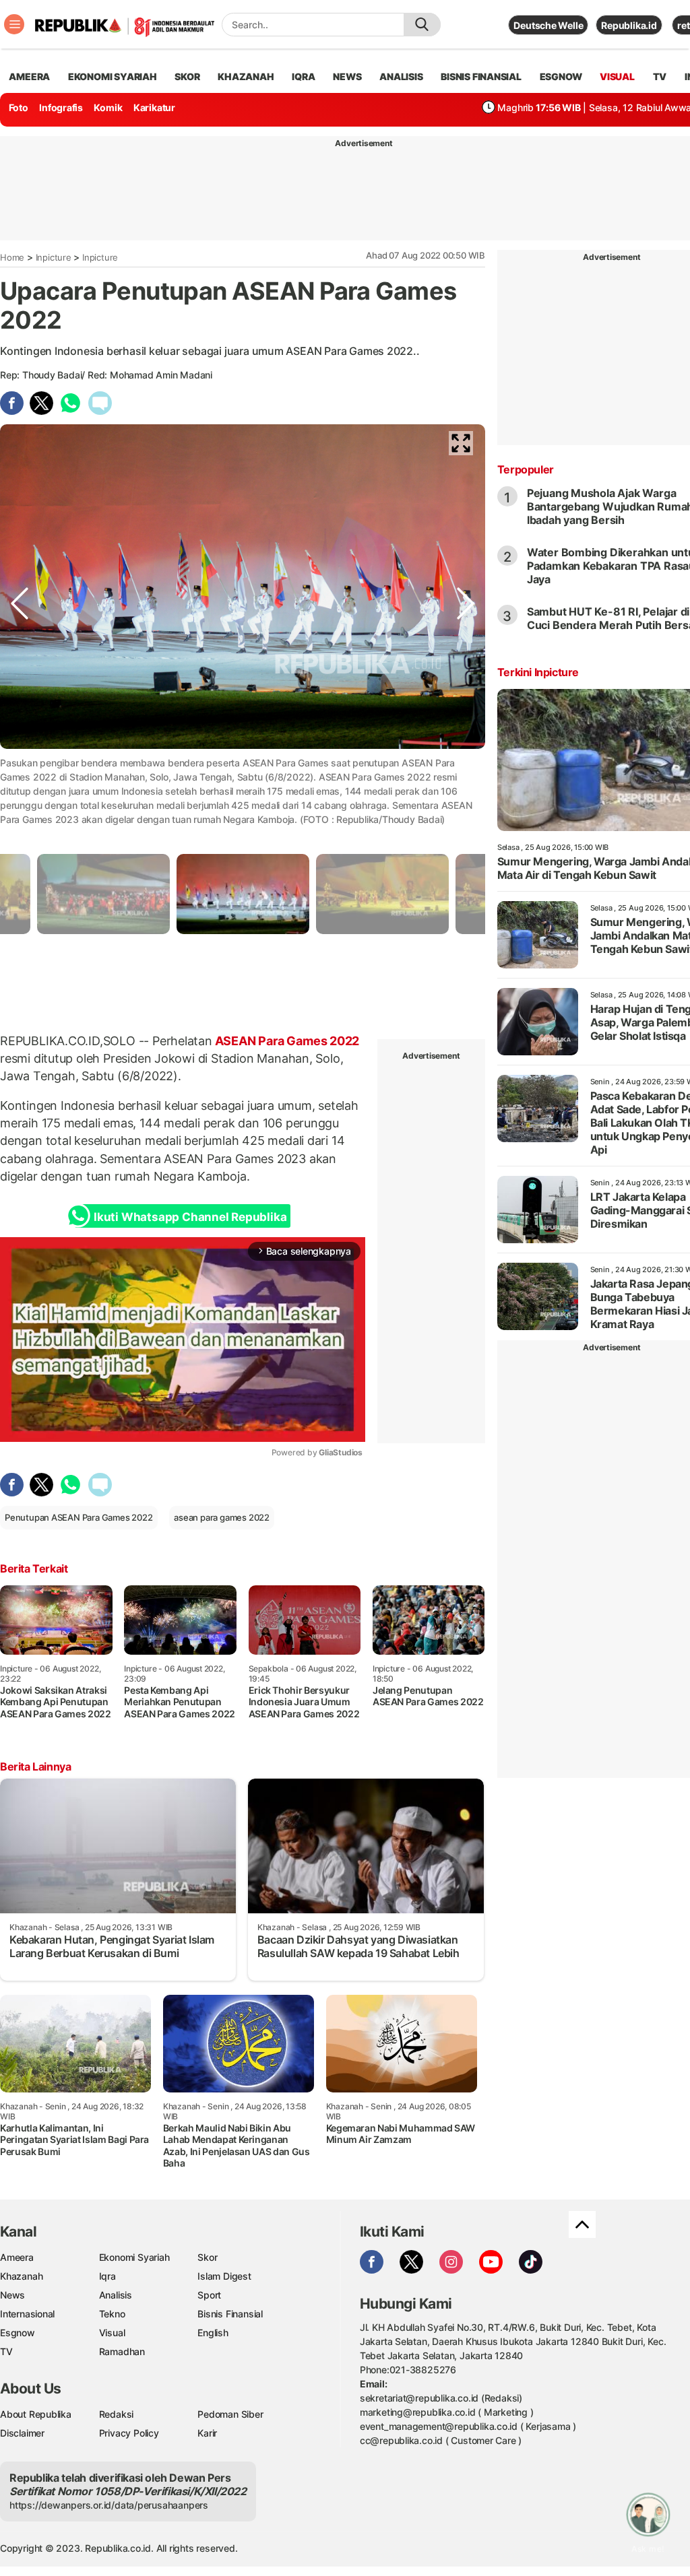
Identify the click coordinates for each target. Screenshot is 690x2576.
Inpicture (54, 257)
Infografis (61, 107)
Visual (112, 2333)
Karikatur (154, 107)
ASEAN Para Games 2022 (286, 1041)
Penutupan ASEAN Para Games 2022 (79, 1517)
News (12, 2295)
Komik (108, 107)
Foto (19, 107)
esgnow (561, 76)
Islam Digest (224, 2276)
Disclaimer (22, 2433)
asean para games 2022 (222, 1517)
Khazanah (21, 2276)
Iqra (107, 2276)
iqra (303, 76)
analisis (401, 76)
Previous (20, 789)
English (213, 2333)
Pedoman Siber (230, 2414)
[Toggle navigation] (14, 24)
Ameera (17, 2257)
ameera (29, 76)
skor (187, 76)
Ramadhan (122, 2351)
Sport (209, 2295)
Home (12, 257)
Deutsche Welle (548, 25)
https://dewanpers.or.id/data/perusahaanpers (109, 2505)
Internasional (27, 2314)
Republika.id (629, 25)
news (347, 76)
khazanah (246, 76)
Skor (207, 2257)
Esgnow (18, 2333)
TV (660, 76)
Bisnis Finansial (481, 76)
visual (617, 76)
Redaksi (117, 2414)
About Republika (36, 2414)
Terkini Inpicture (538, 672)
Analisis (116, 2295)
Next (466, 789)
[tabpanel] (243, 894)
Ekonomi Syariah (113, 76)
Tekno (112, 2314)
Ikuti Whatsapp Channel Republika (190, 1217)
